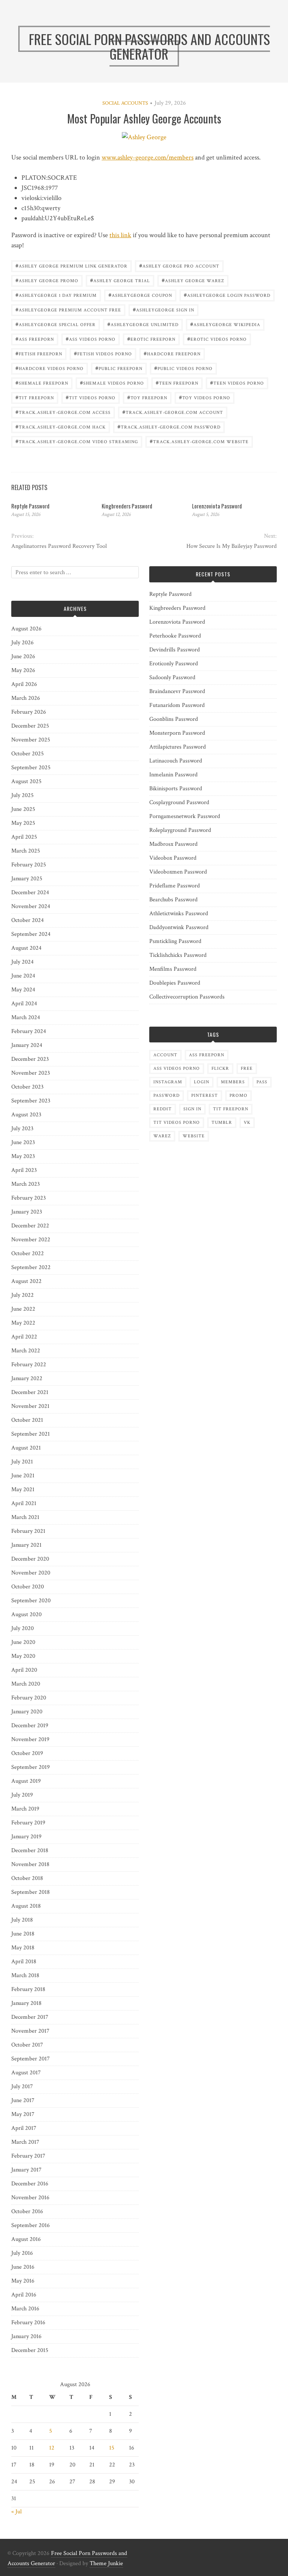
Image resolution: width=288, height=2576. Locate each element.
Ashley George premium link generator (71, 265)
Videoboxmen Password (178, 872)
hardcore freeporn (172, 353)
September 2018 (31, 1892)
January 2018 (26, 2003)
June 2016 (23, 2267)
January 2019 (26, 1837)
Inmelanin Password (173, 775)
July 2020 (22, 1628)
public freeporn (119, 368)
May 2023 (23, 1156)
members (233, 1082)
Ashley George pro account (179, 265)
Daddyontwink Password (179, 927)
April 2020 (24, 1670)
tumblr (222, 1123)
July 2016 (22, 2253)
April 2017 (24, 2128)
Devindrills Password (175, 650)
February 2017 (28, 2156)
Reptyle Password (30, 506)
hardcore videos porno (49, 368)
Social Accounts (125, 103)
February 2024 (29, 1031)
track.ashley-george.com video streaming (77, 441)
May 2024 (23, 990)
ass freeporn (35, 339)
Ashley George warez (193, 280)
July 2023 (22, 1129)
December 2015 (30, 2350)
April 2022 (24, 1337)
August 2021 (26, 1448)
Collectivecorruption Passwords (187, 997)
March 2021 (25, 1517)
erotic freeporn (151, 339)
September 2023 (31, 1101)
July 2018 (22, 1920)
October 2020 (28, 1587)
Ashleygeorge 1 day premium (56, 295)
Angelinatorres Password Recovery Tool (59, 546)
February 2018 (28, 1989)
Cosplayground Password (179, 802)
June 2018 (23, 1934)
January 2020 (27, 1712)
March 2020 (26, 1684)
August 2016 (26, 2239)
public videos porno (183, 368)
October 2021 (27, 1420)
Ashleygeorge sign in (163, 309)
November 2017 (30, 2031)
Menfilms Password (173, 969)
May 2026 (23, 670)
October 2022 (28, 1253)
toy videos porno (205, 397)
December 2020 (30, 1559)
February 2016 (28, 2323)
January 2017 (26, 2170)
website (194, 1136)
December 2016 (30, 2184)
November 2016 (30, 2198)
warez (162, 1136)
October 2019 (27, 1753)
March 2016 (25, 2309)
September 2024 (31, 934)
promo (238, 1096)
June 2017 (23, 2100)
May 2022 (23, 1323)
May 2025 (23, 823)
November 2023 (31, 1073)
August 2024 (26, 948)
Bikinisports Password (176, 789)
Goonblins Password (174, 719)
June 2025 (23, 809)
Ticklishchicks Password (178, 955)
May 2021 (23, 1490)
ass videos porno (91, 339)
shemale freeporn (42, 383)
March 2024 (26, 1017)
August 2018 (26, 1906)
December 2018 (30, 1850)
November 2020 (31, 1573)
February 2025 (29, 865)
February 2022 (29, 1365)
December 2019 (30, 1726)
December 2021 (30, 1392)
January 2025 (27, 879)
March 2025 (26, 851)
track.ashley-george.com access (63, 412)
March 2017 (25, 2142)
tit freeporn (35, 397)
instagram (168, 1082)
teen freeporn (177, 383)
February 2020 (29, 1698)
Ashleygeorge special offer (55, 324)
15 (112, 2448)
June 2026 (23, 656)
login (202, 1082)
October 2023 (27, 1087)
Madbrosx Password (173, 844)
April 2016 (24, 2295)
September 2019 (31, 1767)
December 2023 (30, 1059)
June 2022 (23, 1309)
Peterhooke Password (175, 636)
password (166, 1096)
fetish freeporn (39, 353)
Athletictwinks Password (179, 914)
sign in (192, 1109)
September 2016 (31, 2225)
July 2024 (22, 962)
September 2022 (31, 1267)
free (247, 1068)
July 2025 (22, 795)
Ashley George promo (47, 280)
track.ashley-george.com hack (61, 426)
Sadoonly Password (172, 677)
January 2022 (27, 1378)
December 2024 (30, 893)
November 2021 (30, 1406)
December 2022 (30, 1226)
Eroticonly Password (174, 664)
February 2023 (28, 1198)
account (165, 1055)
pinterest (205, 1096)
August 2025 (26, 781)
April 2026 (24, 684)
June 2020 (23, 1642)
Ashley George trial (120, 280)
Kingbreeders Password (127, 506)
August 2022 (26, 1281)
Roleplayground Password (180, 830)
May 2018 (23, 1948)
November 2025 (31, 740)
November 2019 (30, 1739)
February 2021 (28, 1531)
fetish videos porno (103, 353)
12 (52, 2448)
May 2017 (23, 2114)
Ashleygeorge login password (227, 295)
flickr (220, 1068)
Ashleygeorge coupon (140, 295)
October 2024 (28, 920)
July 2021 (22, 1462)
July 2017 (22, 2087)
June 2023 (23, 1142)
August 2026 (26, 629)
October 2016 (27, 2211)
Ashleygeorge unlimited (143, 324)
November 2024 (31, 906)
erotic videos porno (217, 339)
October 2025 (28, 754)
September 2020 (31, 1601)
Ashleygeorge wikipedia (225, 324)
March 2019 (25, 1809)
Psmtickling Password (175, 941)
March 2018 (25, 1975)
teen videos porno (237, 383)
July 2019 (22, 1795)
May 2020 (23, 1656)
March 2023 (25, 1184)
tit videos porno (91, 397)
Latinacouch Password (176, 761)
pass (262, 1082)
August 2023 (26, 1115)
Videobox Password (173, 858)
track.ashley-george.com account (173, 412)
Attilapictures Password (178, 747)
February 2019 (28, 1823)
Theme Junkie (106, 2563)
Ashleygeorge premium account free (68, 309)
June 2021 (23, 1476)
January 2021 (26, 1545)
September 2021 (31, 1434)
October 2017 (27, 2045)
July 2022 (22, 1295)
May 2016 (23, 2281)
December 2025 (30, 726)
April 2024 (24, 1004)
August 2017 (26, 2073)
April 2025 (24, 837)
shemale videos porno (112, 383)
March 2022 (26, 1351)
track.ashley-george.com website (199, 441)
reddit (163, 1109)
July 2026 (22, 643)
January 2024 (27, 1045)
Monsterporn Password (177, 733)
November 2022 (31, 1240)
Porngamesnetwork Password (185, 816)
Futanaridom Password (177, 705)
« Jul (16, 2512)
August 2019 (26, 1781)
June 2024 (23, 976)
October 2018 (27, 1878)
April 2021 (24, 1503)
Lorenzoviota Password (217, 506)
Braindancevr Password (177, 691)
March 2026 (26, 698)
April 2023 (24, 1170)
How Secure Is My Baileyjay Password (232, 546)
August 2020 (26, 1614)
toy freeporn (147, 397)
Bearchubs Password (173, 900)
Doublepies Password (175, 983)
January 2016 (26, 2336)
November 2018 (30, 1864)
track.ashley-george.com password (169, 426)
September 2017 (31, 2059)
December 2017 (30, 2017)
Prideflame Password (175, 886)
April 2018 (24, 1962)
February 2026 (29, 712)
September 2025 (31, 768)
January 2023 (27, 1212)
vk (247, 1123)
